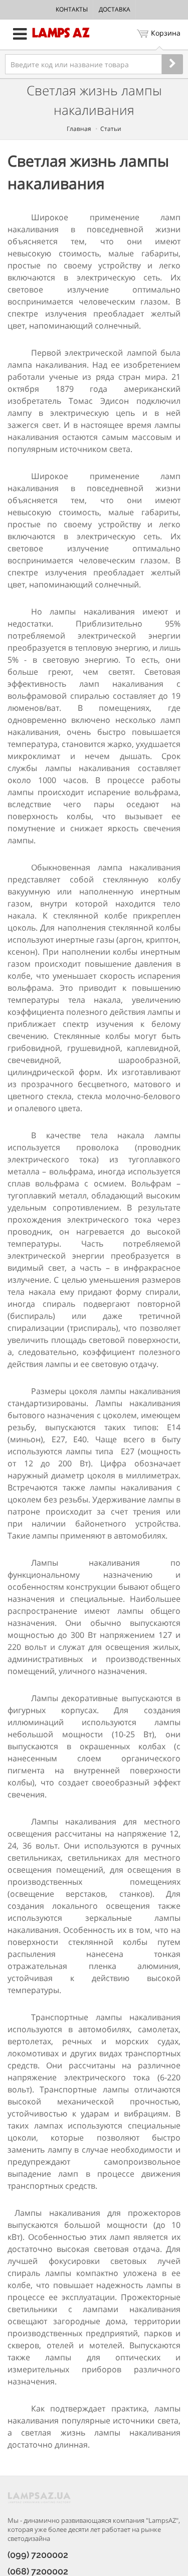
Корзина (166, 33)
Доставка (115, 9)
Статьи (111, 129)
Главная (79, 129)
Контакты (72, 9)
